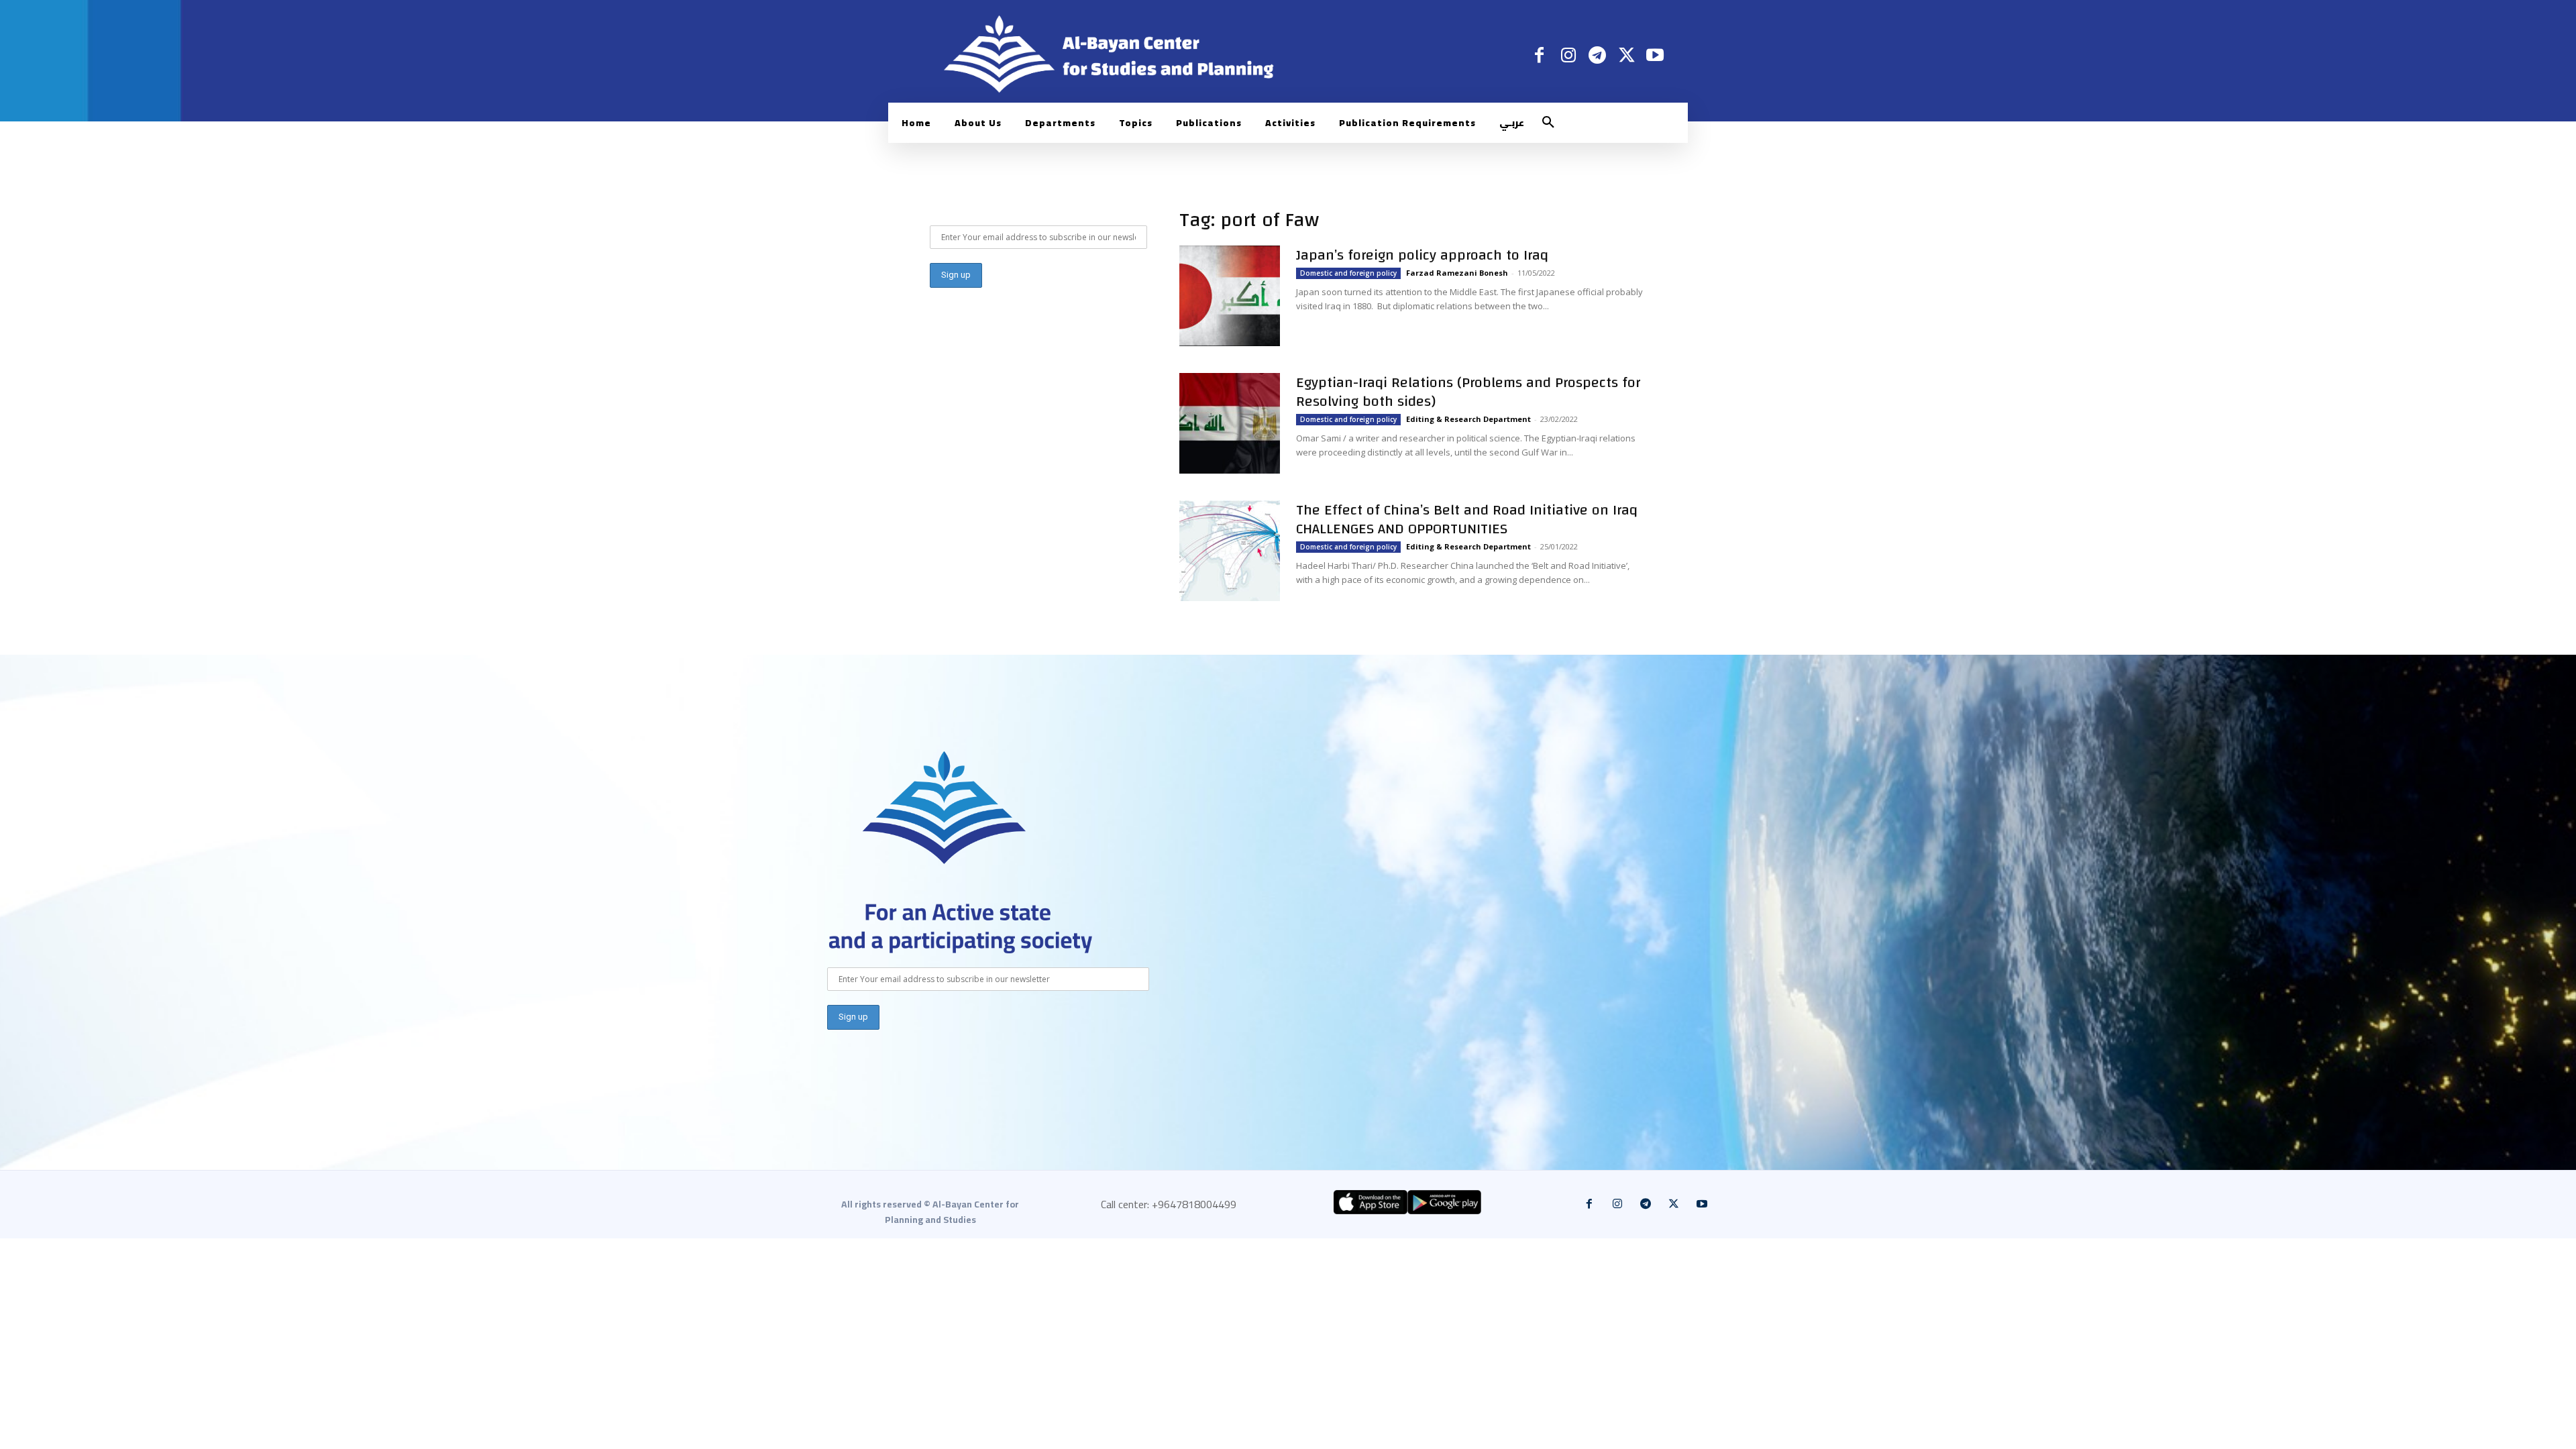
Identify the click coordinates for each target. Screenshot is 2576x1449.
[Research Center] (945, 808)
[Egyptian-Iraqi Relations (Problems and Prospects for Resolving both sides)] (1230, 423)
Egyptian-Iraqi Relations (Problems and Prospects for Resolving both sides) (1468, 392)
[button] (1548, 123)
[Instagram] (1568, 55)
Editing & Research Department (1468, 419)
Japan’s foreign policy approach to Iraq (1422, 255)
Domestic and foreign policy (1348, 273)
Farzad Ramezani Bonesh (1457, 273)
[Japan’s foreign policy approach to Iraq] (1230, 296)
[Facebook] (1539, 55)
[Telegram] (1597, 55)
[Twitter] (1626, 55)
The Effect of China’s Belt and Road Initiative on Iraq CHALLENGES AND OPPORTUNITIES (1467, 519)
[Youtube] (1655, 55)
